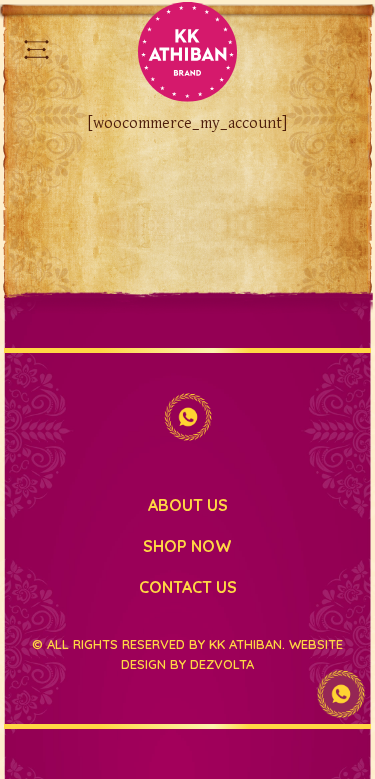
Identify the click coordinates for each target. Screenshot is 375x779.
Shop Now (187, 546)
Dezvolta (222, 664)
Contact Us (188, 587)
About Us (188, 505)
